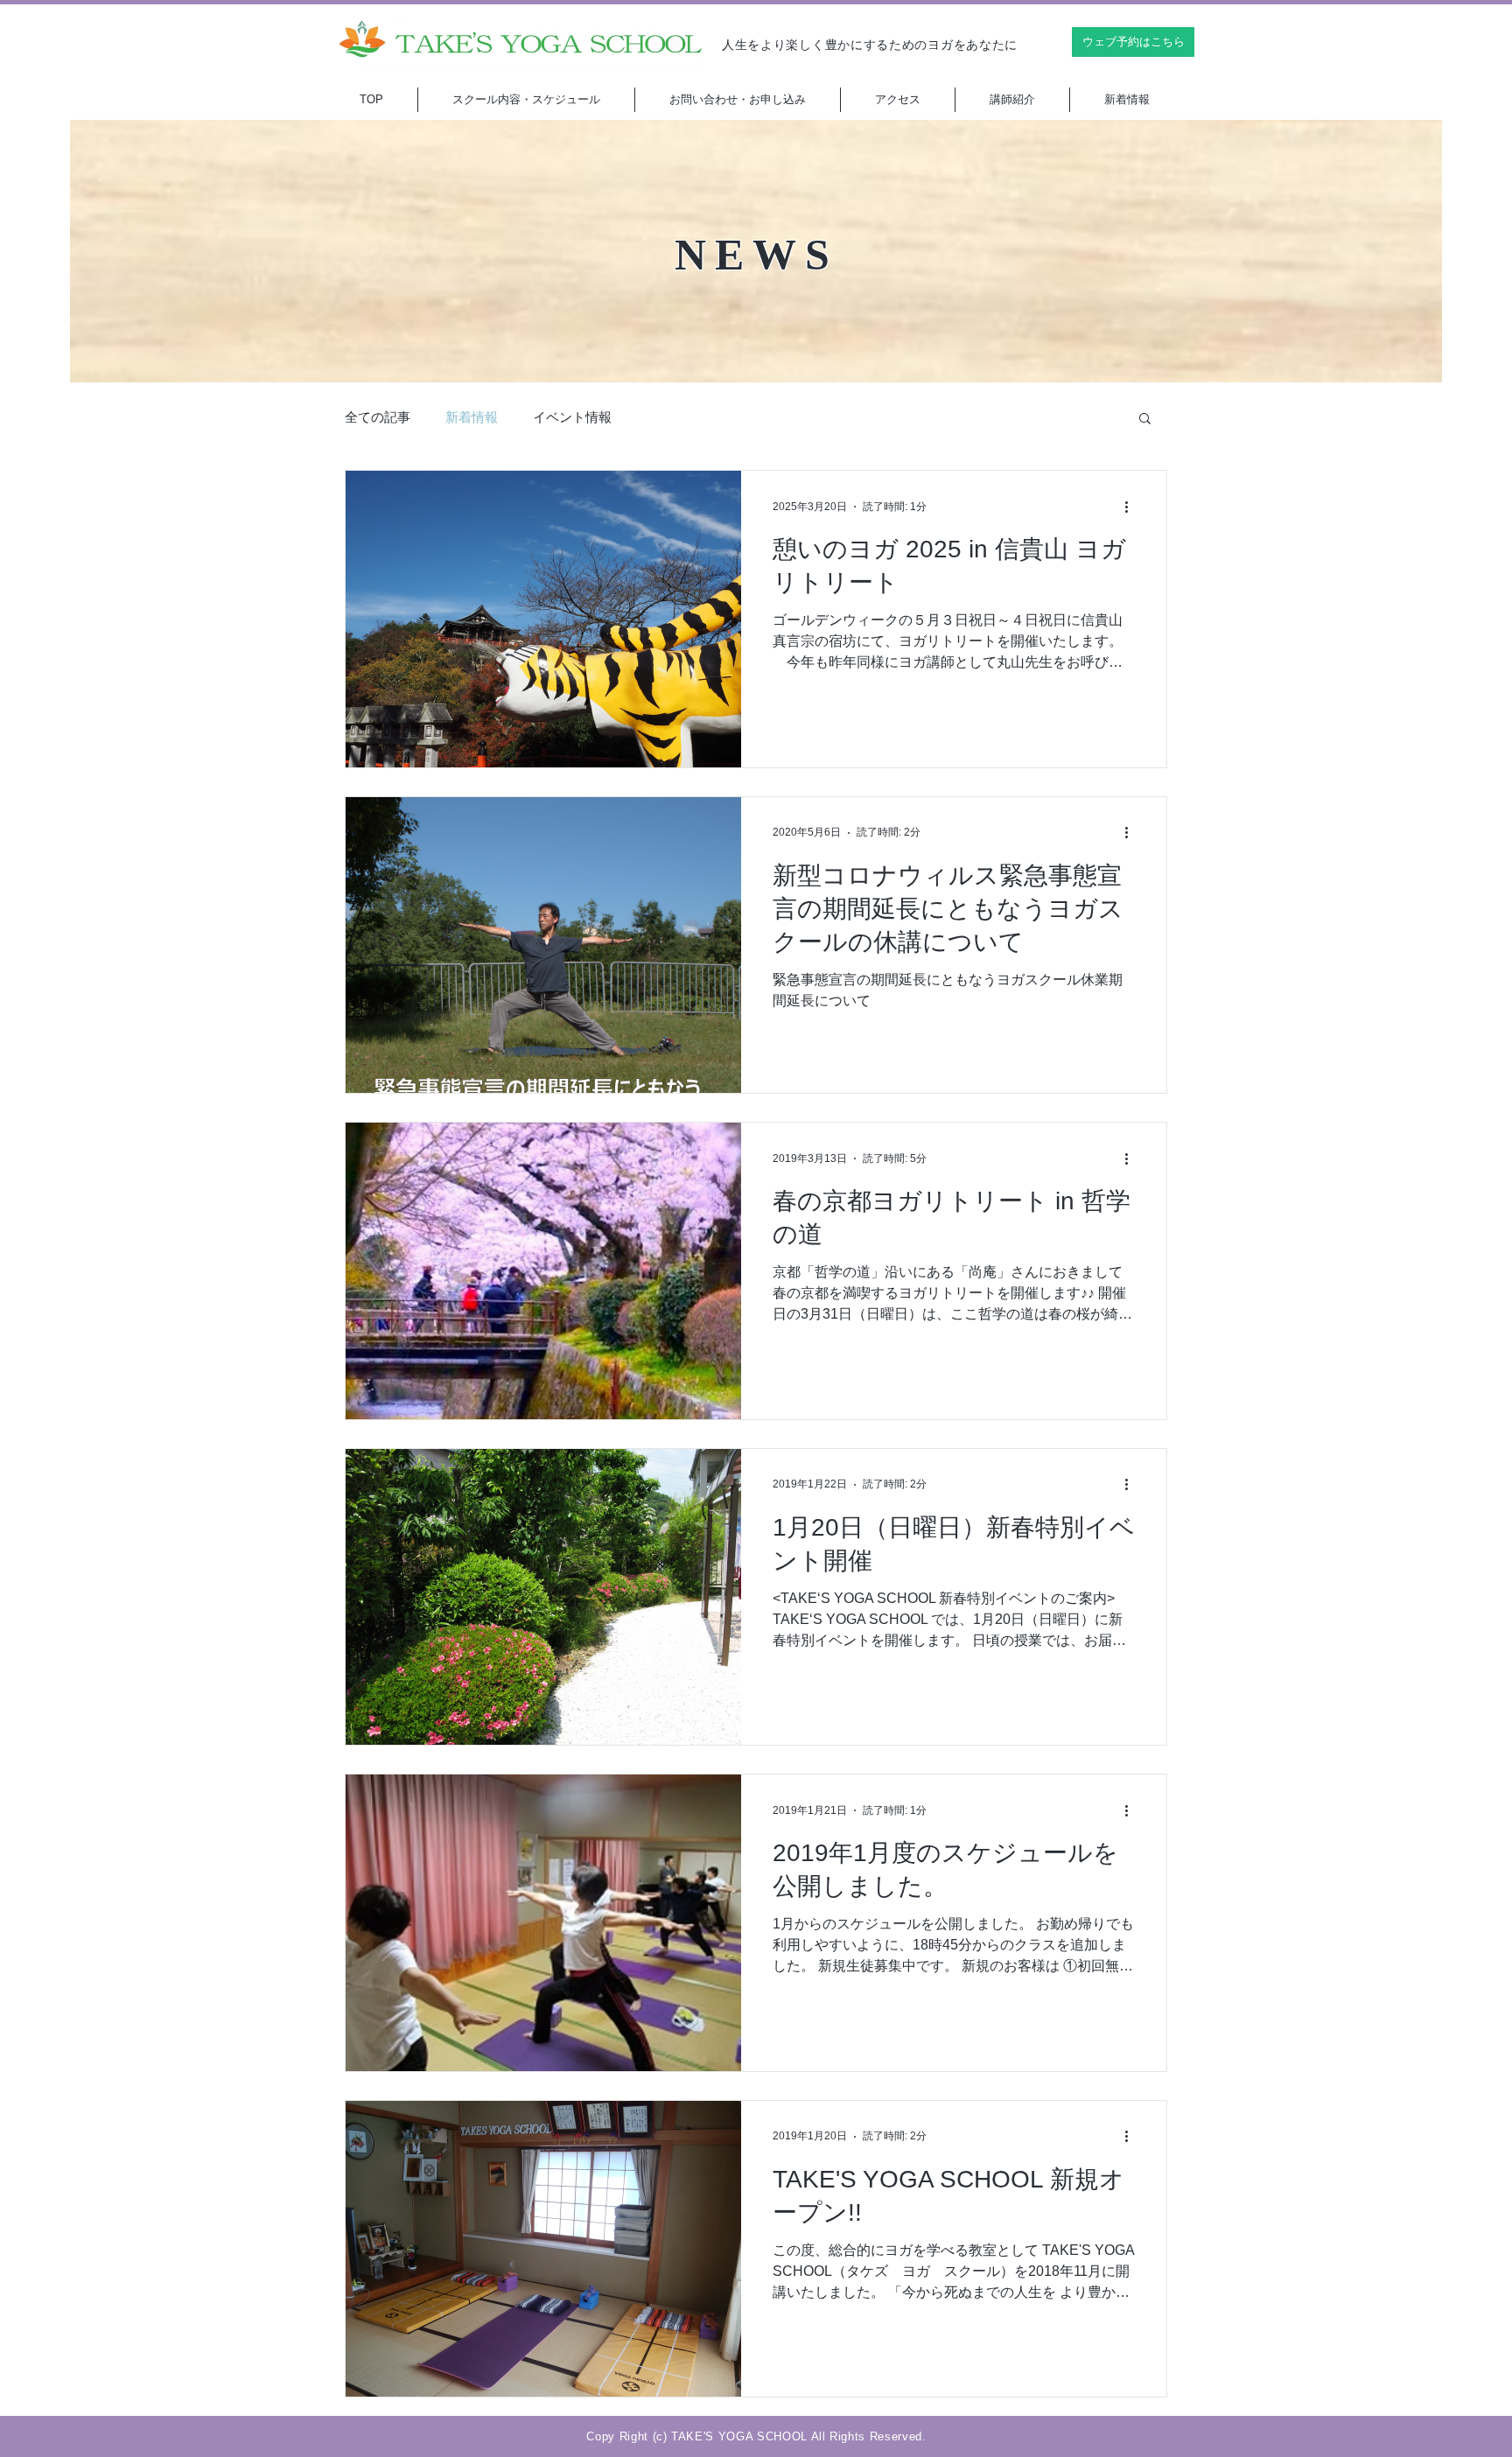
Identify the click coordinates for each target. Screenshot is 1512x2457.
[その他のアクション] (1132, 507)
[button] (1145, 420)
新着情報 (472, 417)
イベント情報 (572, 417)
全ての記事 (378, 417)
